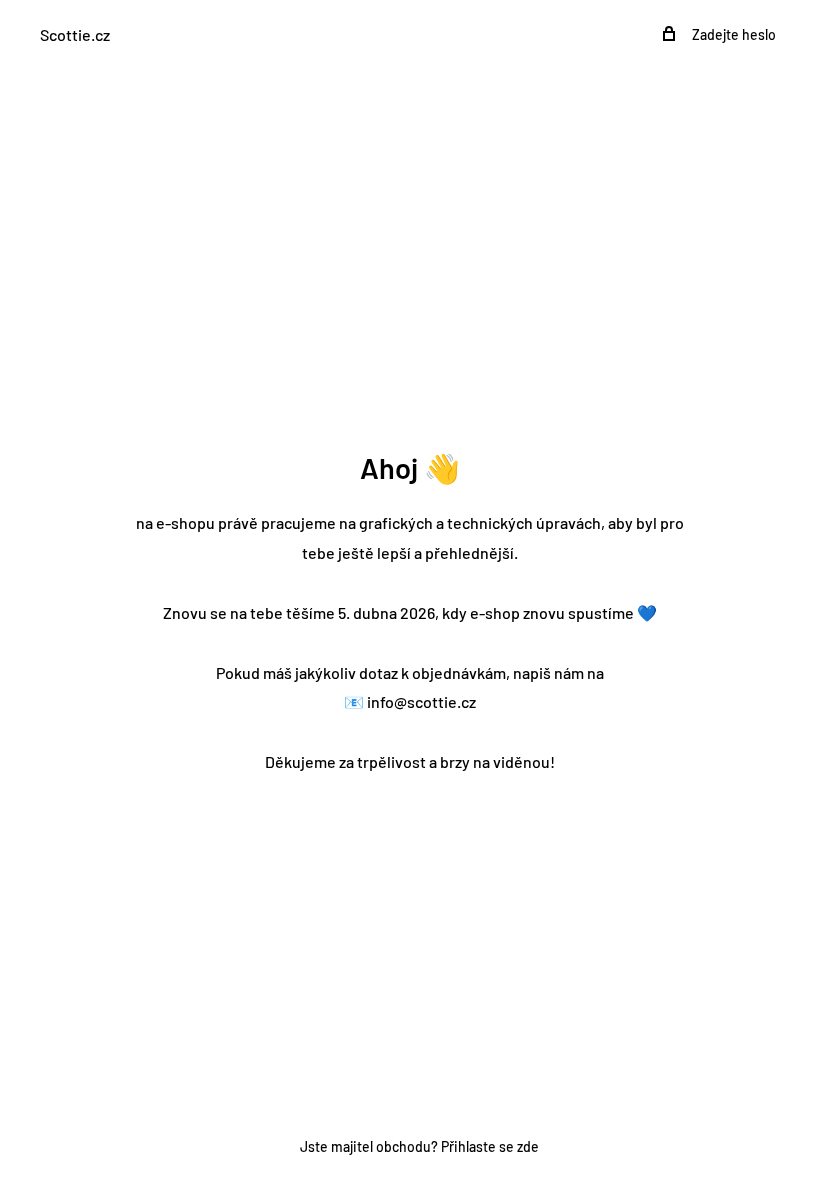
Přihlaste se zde (490, 1146)
